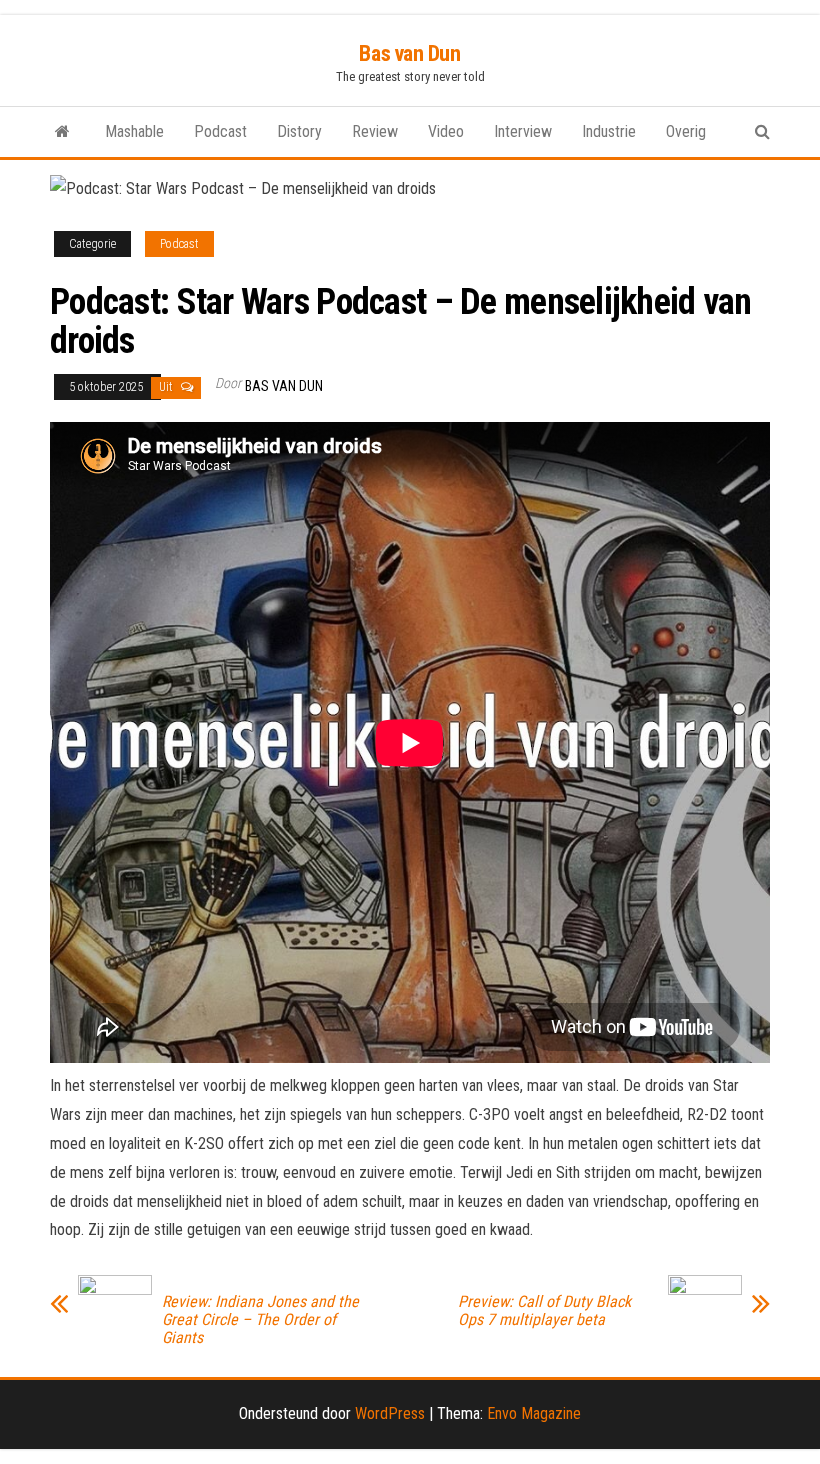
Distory (299, 131)
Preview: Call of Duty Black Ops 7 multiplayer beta (544, 1311)
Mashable (134, 131)
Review (375, 131)
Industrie (609, 131)
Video (446, 131)
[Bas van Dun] (62, 132)
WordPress (390, 1413)
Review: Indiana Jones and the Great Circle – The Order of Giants (260, 1320)
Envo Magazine (534, 1413)
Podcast (220, 131)
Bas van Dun (409, 53)
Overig (686, 131)
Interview (523, 131)
